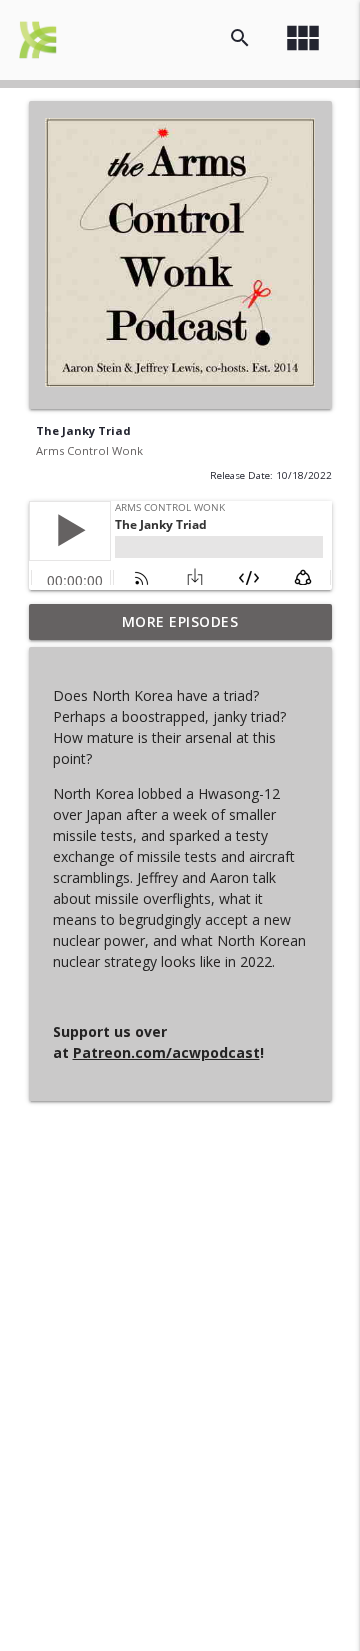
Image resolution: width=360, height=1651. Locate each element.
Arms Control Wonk (89, 450)
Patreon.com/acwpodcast (166, 1052)
